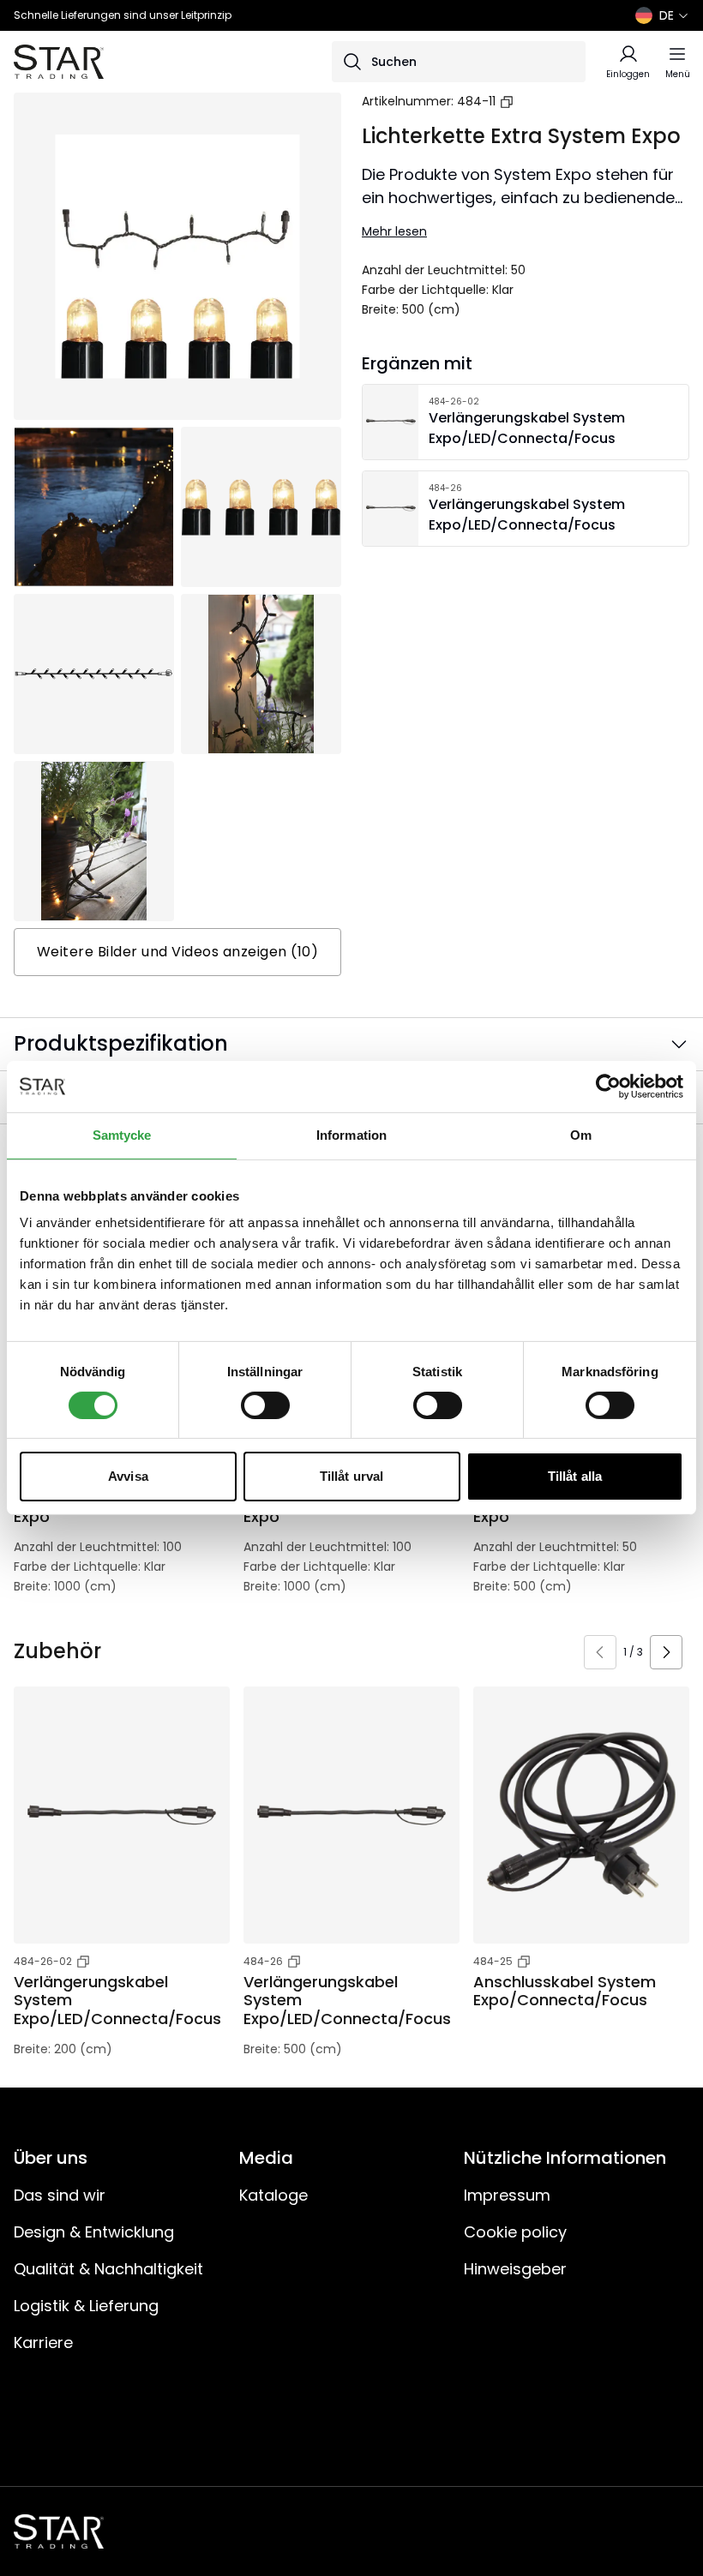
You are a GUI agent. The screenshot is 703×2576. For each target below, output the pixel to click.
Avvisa (128, 1476)
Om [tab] (581, 1135)
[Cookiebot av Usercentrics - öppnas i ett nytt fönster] (608, 1087)
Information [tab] (351, 1135)
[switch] (265, 1405)
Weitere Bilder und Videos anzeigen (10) (178, 952)
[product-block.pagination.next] (666, 1652)
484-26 (263, 1961)
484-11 (476, 101)
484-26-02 (43, 1961)
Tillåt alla (575, 1476)
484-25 (493, 1961)
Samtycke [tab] (122, 1135)
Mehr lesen (394, 231)
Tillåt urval (351, 1476)
